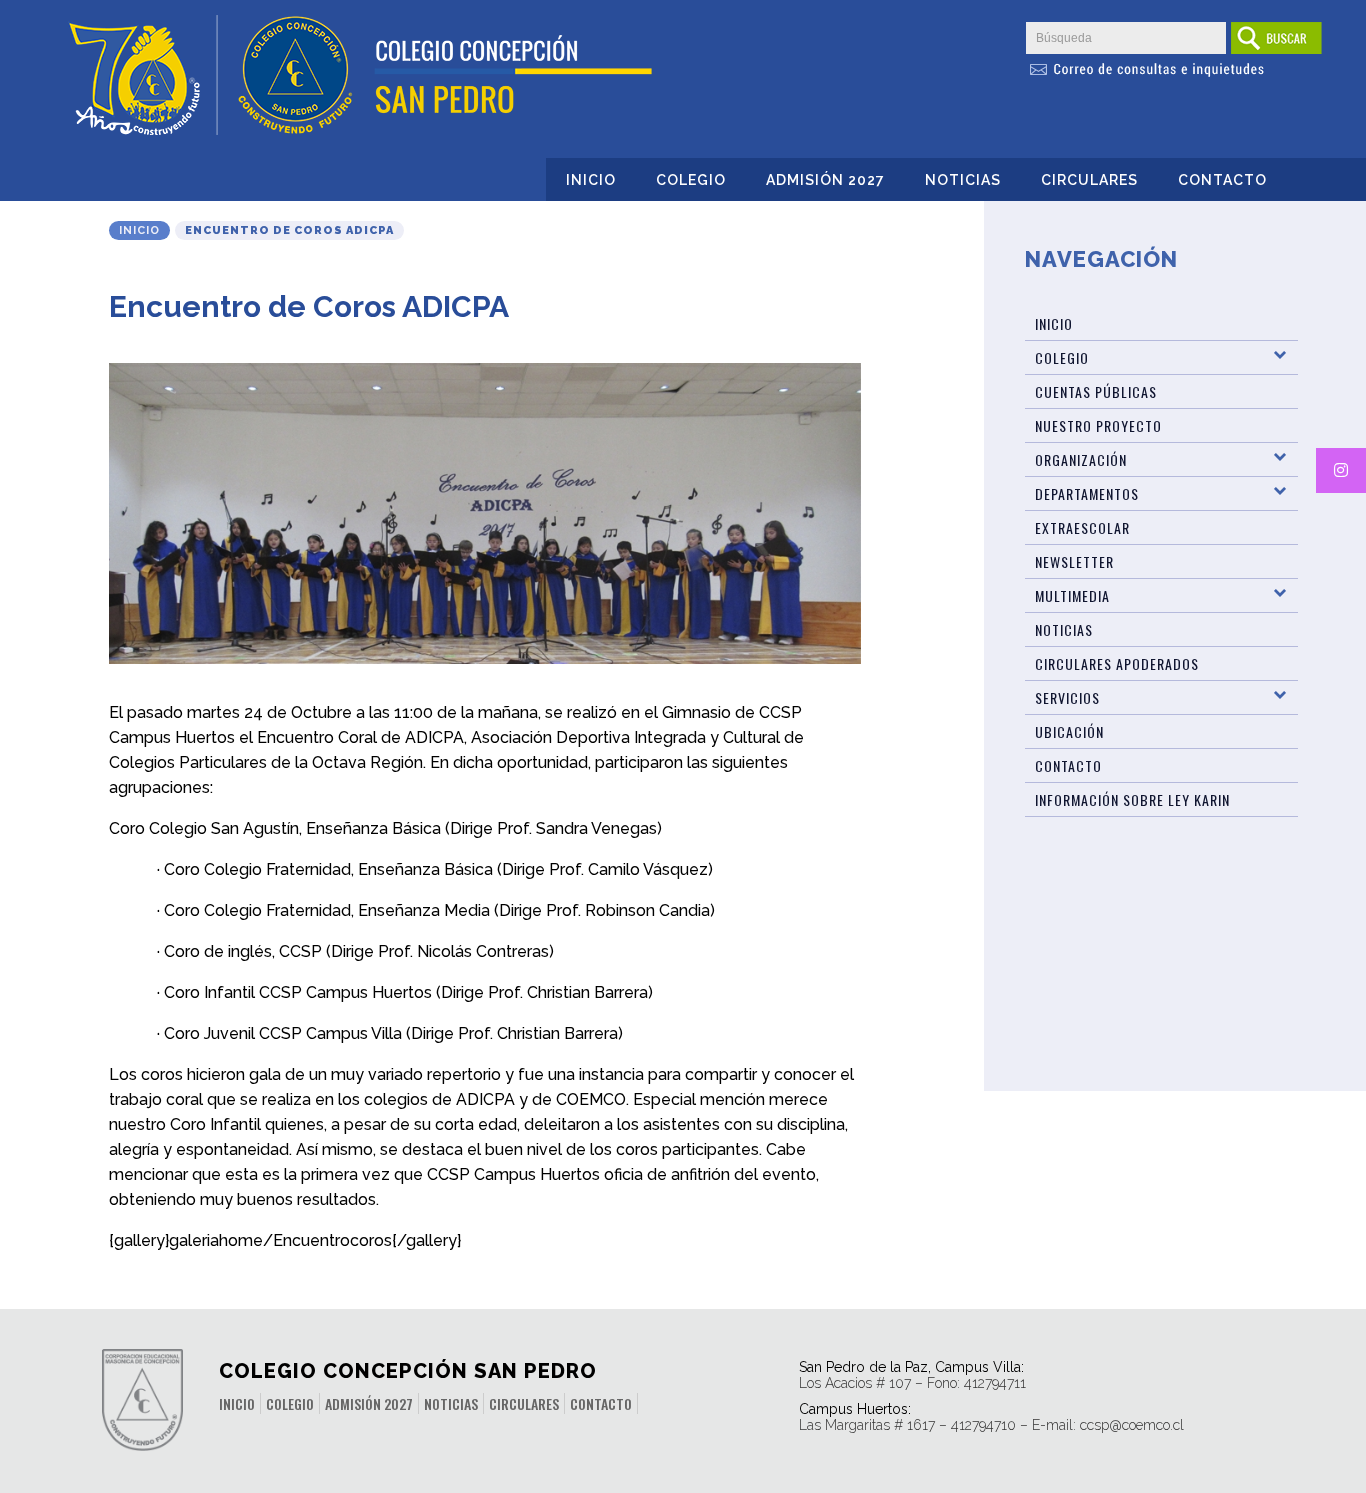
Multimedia (1072, 595)
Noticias (963, 180)
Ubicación (1069, 731)
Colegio (691, 180)
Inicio (591, 180)
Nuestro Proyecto (1098, 425)
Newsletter (1074, 561)
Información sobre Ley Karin (1132, 799)
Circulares (1089, 180)
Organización (1081, 459)
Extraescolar (1082, 527)
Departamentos (1087, 493)
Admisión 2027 (825, 180)
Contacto (1222, 180)
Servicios (1067, 697)
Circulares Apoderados (1117, 663)
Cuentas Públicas (1096, 391)
